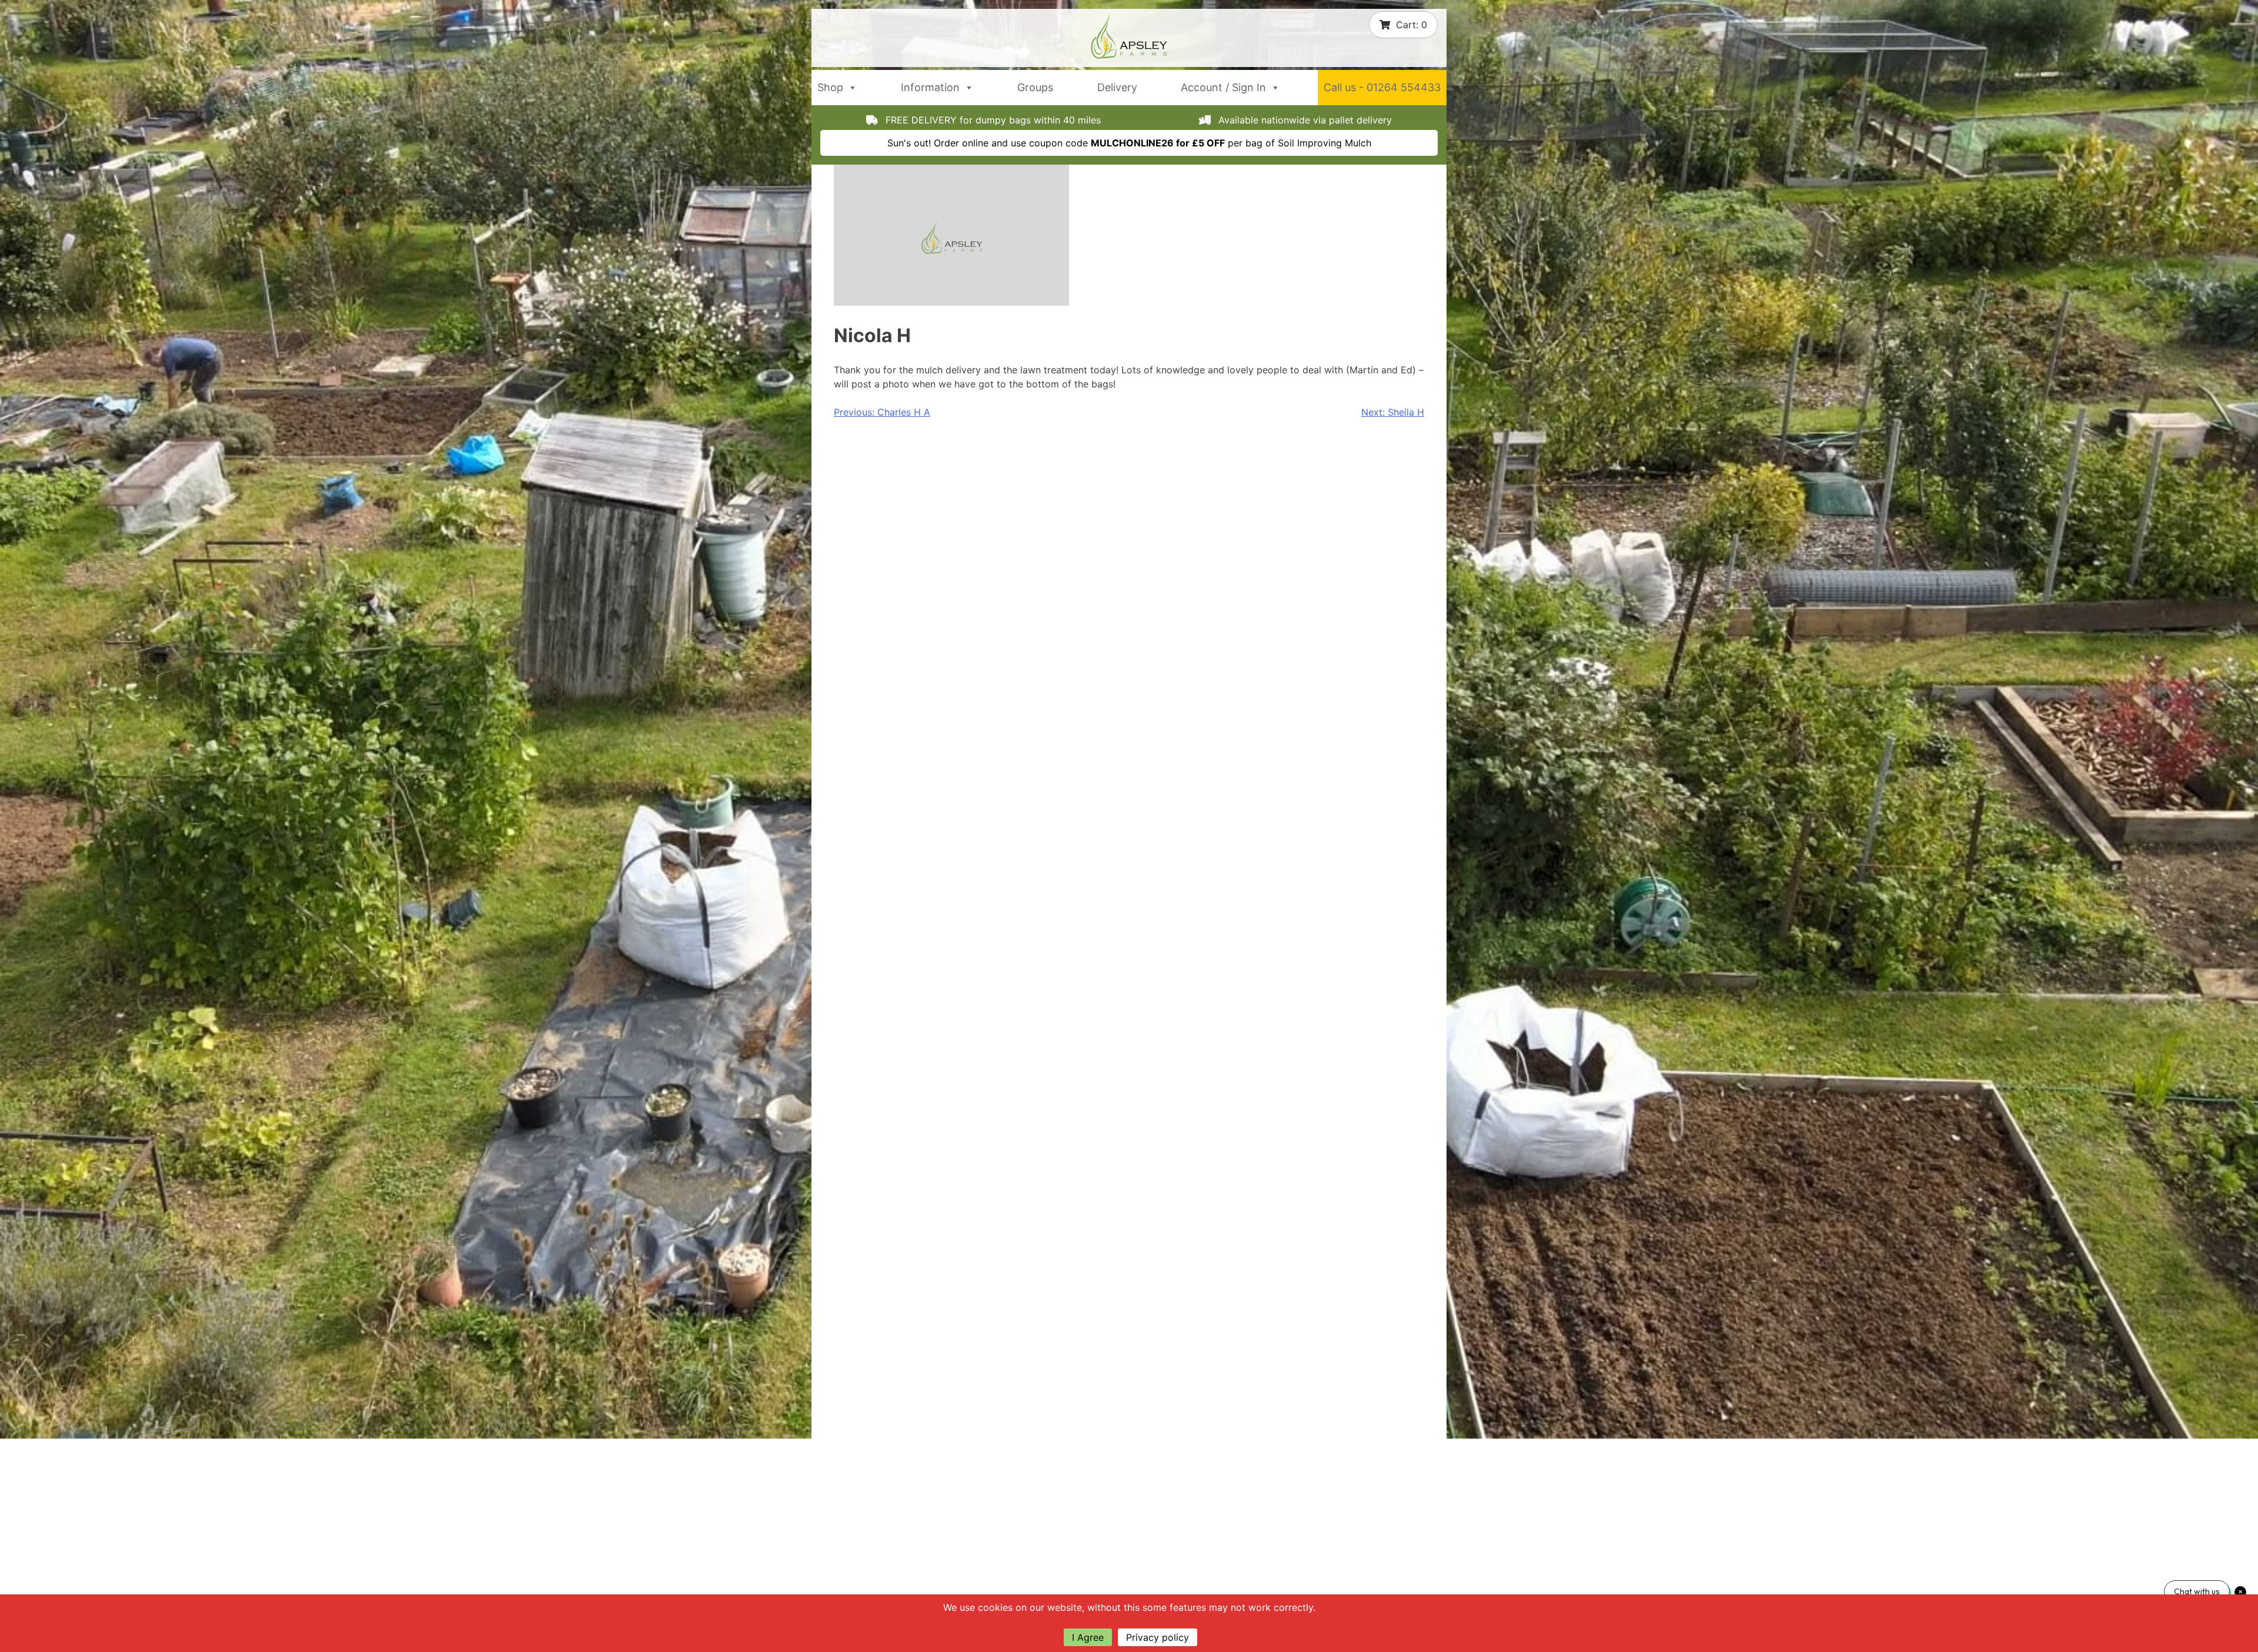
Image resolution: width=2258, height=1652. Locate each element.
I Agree (1088, 1637)
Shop (830, 87)
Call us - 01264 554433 (1382, 87)
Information (930, 87)
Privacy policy (1158, 1637)
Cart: (1412, 25)
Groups (1035, 87)
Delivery (1117, 87)
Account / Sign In (1223, 87)
